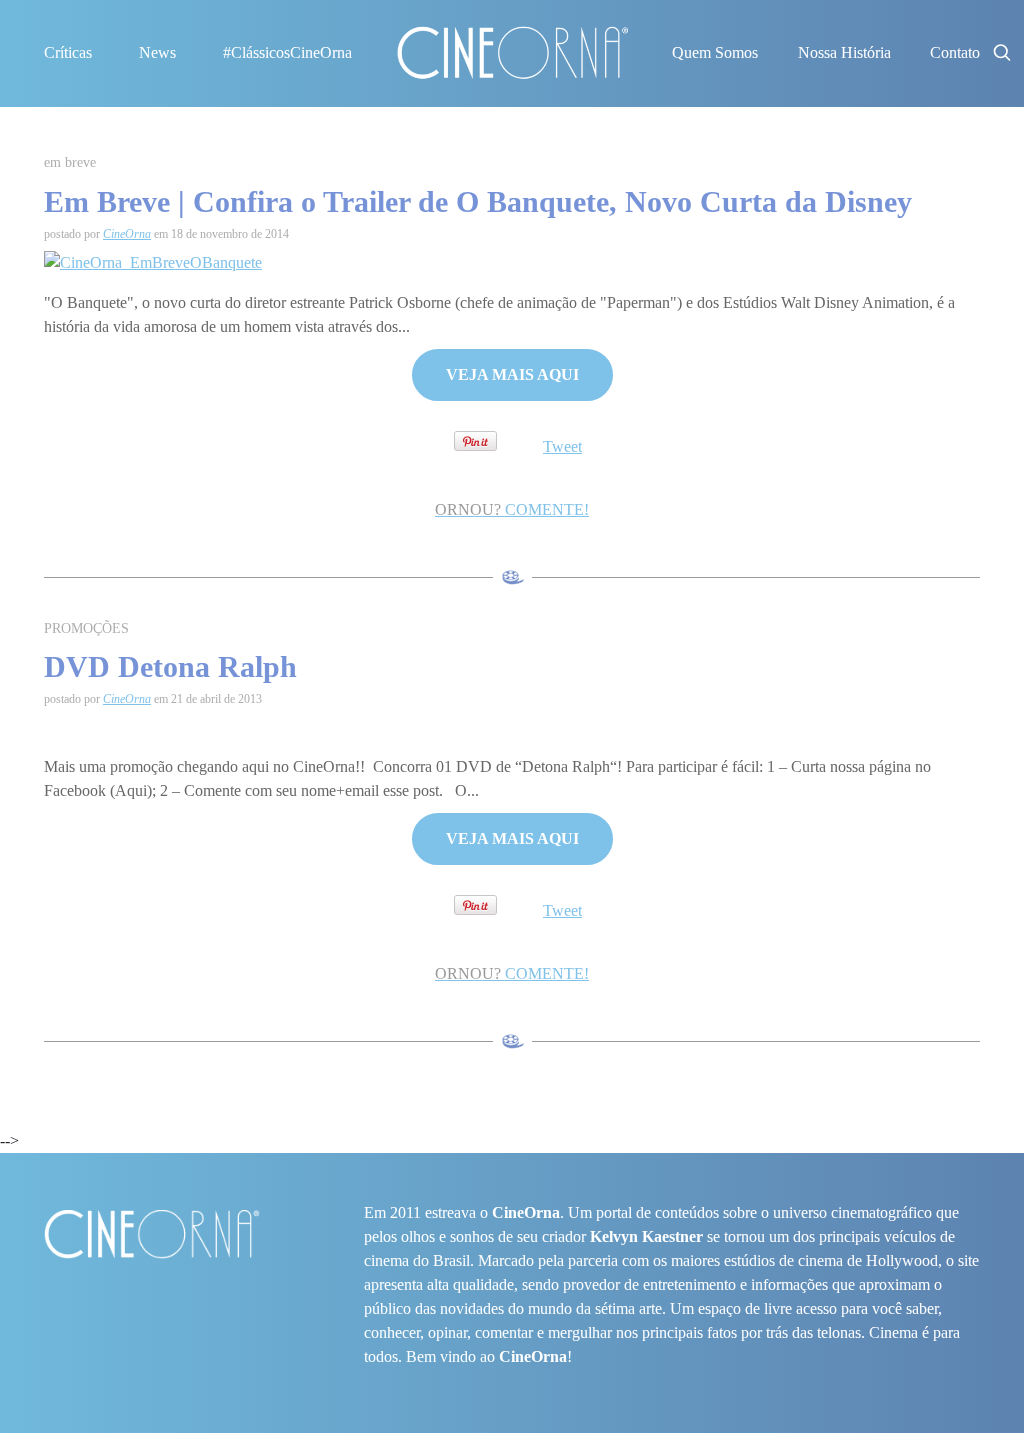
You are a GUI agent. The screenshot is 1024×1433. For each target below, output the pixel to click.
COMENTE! (512, 509)
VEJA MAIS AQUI (512, 374)
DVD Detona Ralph (170, 666)
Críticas (68, 52)
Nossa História (844, 52)
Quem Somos (715, 52)
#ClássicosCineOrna (287, 52)
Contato (955, 52)
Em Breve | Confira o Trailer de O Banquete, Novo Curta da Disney (478, 201)
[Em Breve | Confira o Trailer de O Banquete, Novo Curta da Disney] (153, 260)
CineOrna (127, 234)
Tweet (562, 446)
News (157, 52)
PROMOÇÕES (86, 628)
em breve (70, 162)
